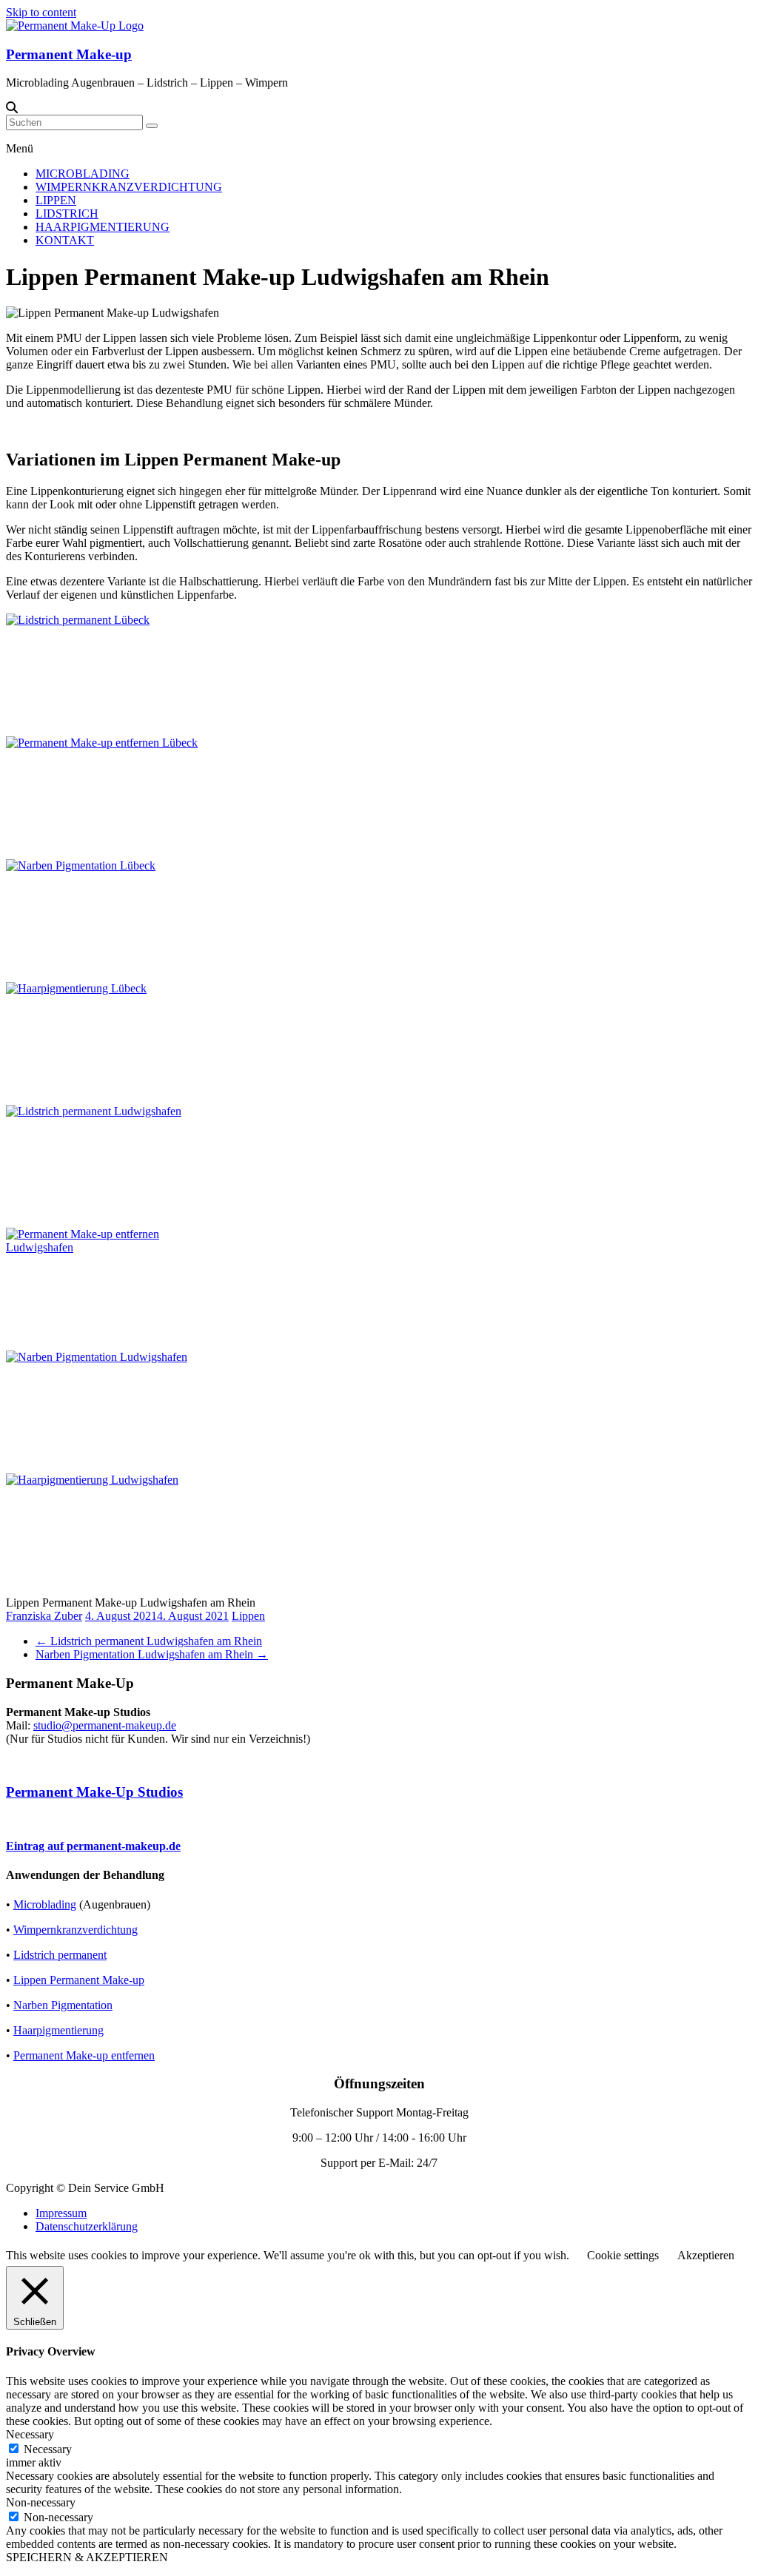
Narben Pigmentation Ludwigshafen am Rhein (152, 1654)
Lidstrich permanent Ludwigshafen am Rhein (149, 1641)
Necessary (48, 2449)
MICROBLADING (83, 174)
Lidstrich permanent (60, 1955)
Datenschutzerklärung (87, 2226)
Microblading (45, 1904)
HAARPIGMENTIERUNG (103, 227)
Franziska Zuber (44, 1616)
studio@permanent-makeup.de (105, 1725)
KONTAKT (65, 240)
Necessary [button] (30, 2434)
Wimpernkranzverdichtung (76, 1930)
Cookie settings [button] (623, 2255)
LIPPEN (56, 200)
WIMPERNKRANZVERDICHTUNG (129, 187)
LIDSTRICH (67, 213)
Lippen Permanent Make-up (79, 1980)
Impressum (61, 2213)
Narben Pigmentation (63, 2005)
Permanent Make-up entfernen (84, 2055)
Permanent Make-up (69, 54)
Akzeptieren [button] (706, 2255)
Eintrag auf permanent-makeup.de (93, 1846)
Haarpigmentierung (58, 2030)
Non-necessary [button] (41, 2502)
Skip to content (41, 12)
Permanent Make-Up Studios (94, 1792)
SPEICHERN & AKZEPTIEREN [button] (87, 2557)
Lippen (248, 1616)
